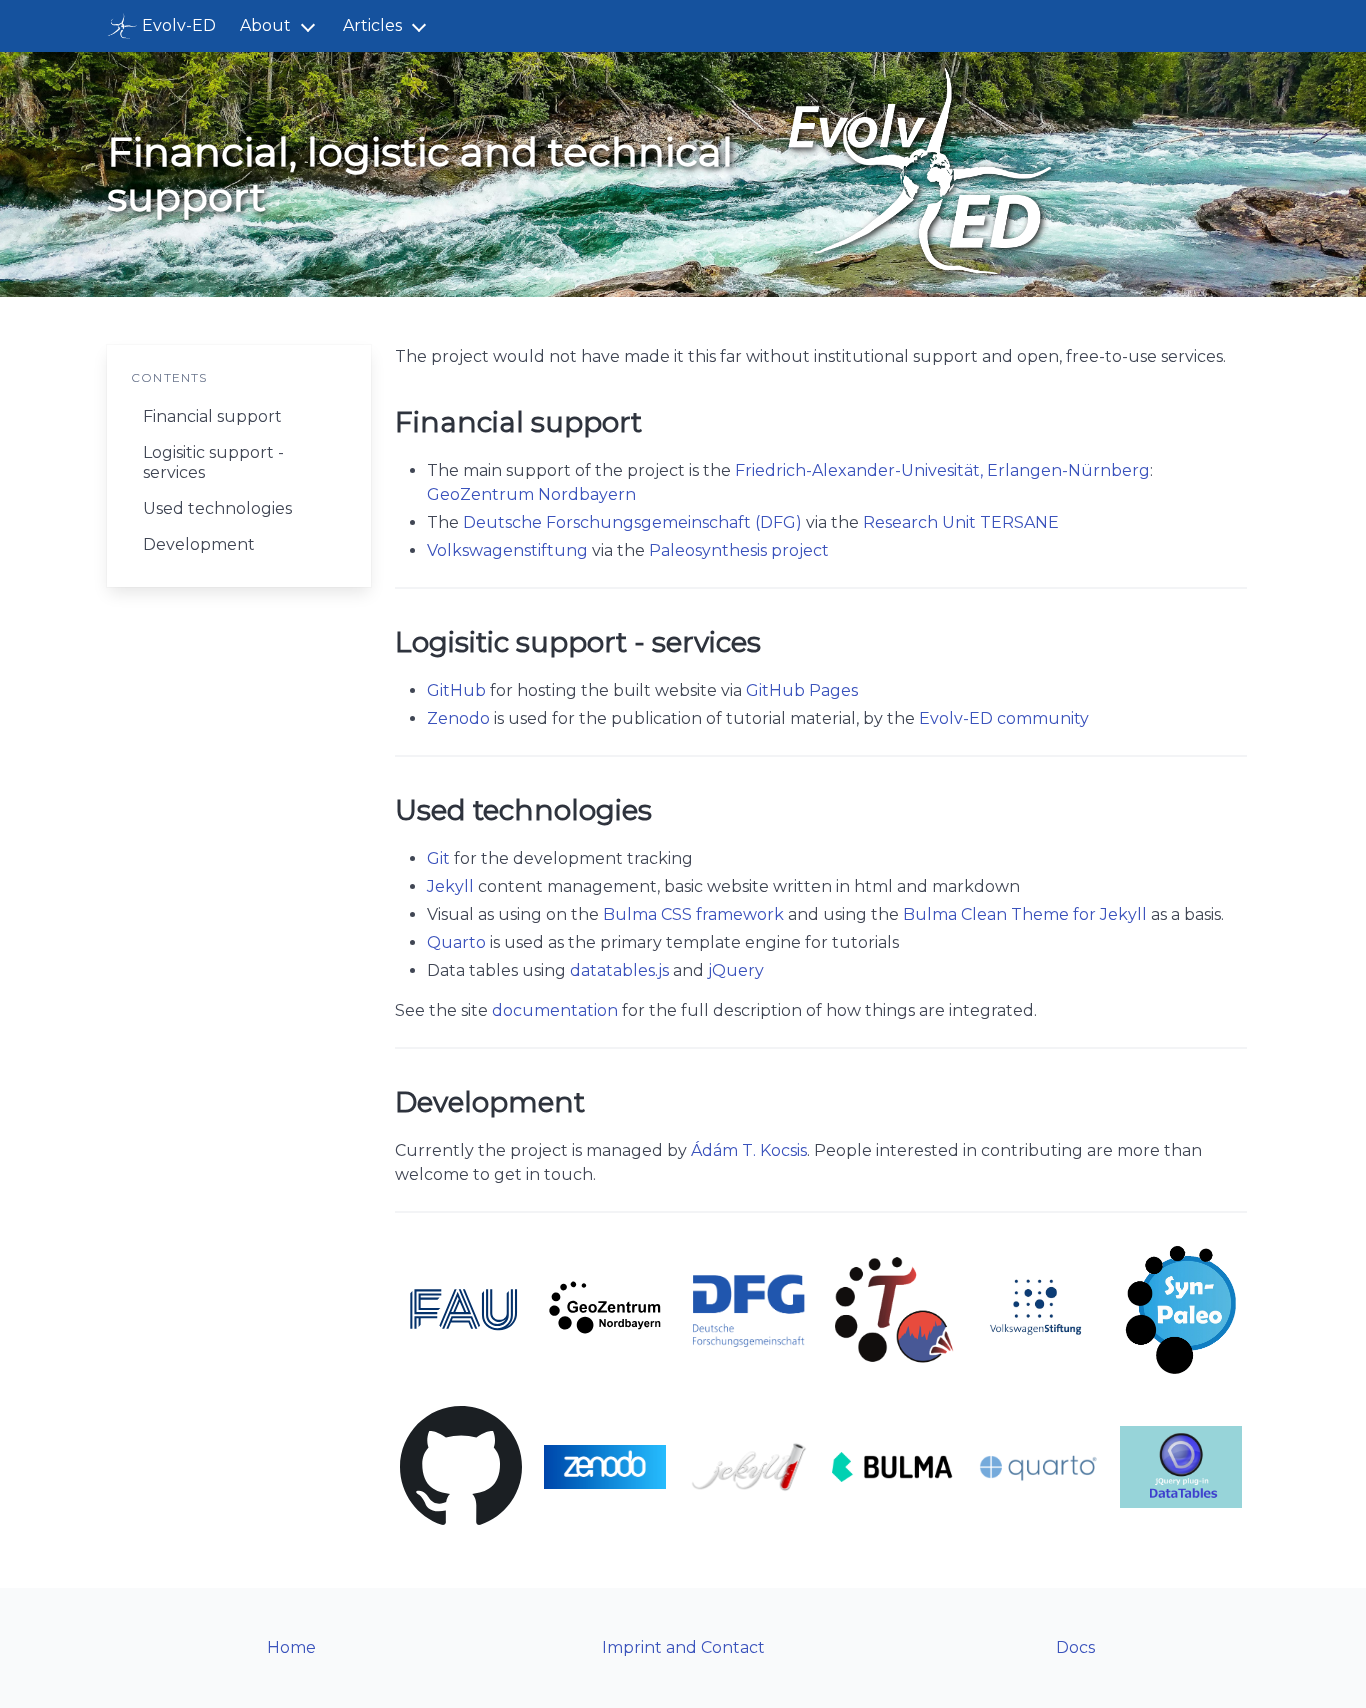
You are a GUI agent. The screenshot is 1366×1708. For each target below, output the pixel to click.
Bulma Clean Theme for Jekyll (1025, 914)
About (265, 25)
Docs (1075, 1647)
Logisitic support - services (213, 462)
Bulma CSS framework (693, 914)
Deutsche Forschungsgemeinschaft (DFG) (632, 522)
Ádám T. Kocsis (749, 1150)
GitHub (456, 690)
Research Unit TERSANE (961, 522)
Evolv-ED (179, 25)
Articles (372, 25)
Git (438, 858)
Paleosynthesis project (739, 550)
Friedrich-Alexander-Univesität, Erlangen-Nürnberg (942, 470)
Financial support (212, 416)
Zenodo (458, 718)
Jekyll (450, 886)
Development (199, 544)
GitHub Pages (802, 690)
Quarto (456, 942)
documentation (555, 1010)
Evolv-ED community (1004, 718)
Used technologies (217, 508)
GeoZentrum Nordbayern (531, 494)
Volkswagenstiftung (507, 550)
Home (291, 1647)
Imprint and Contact (683, 1647)
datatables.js (619, 970)
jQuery (736, 970)
